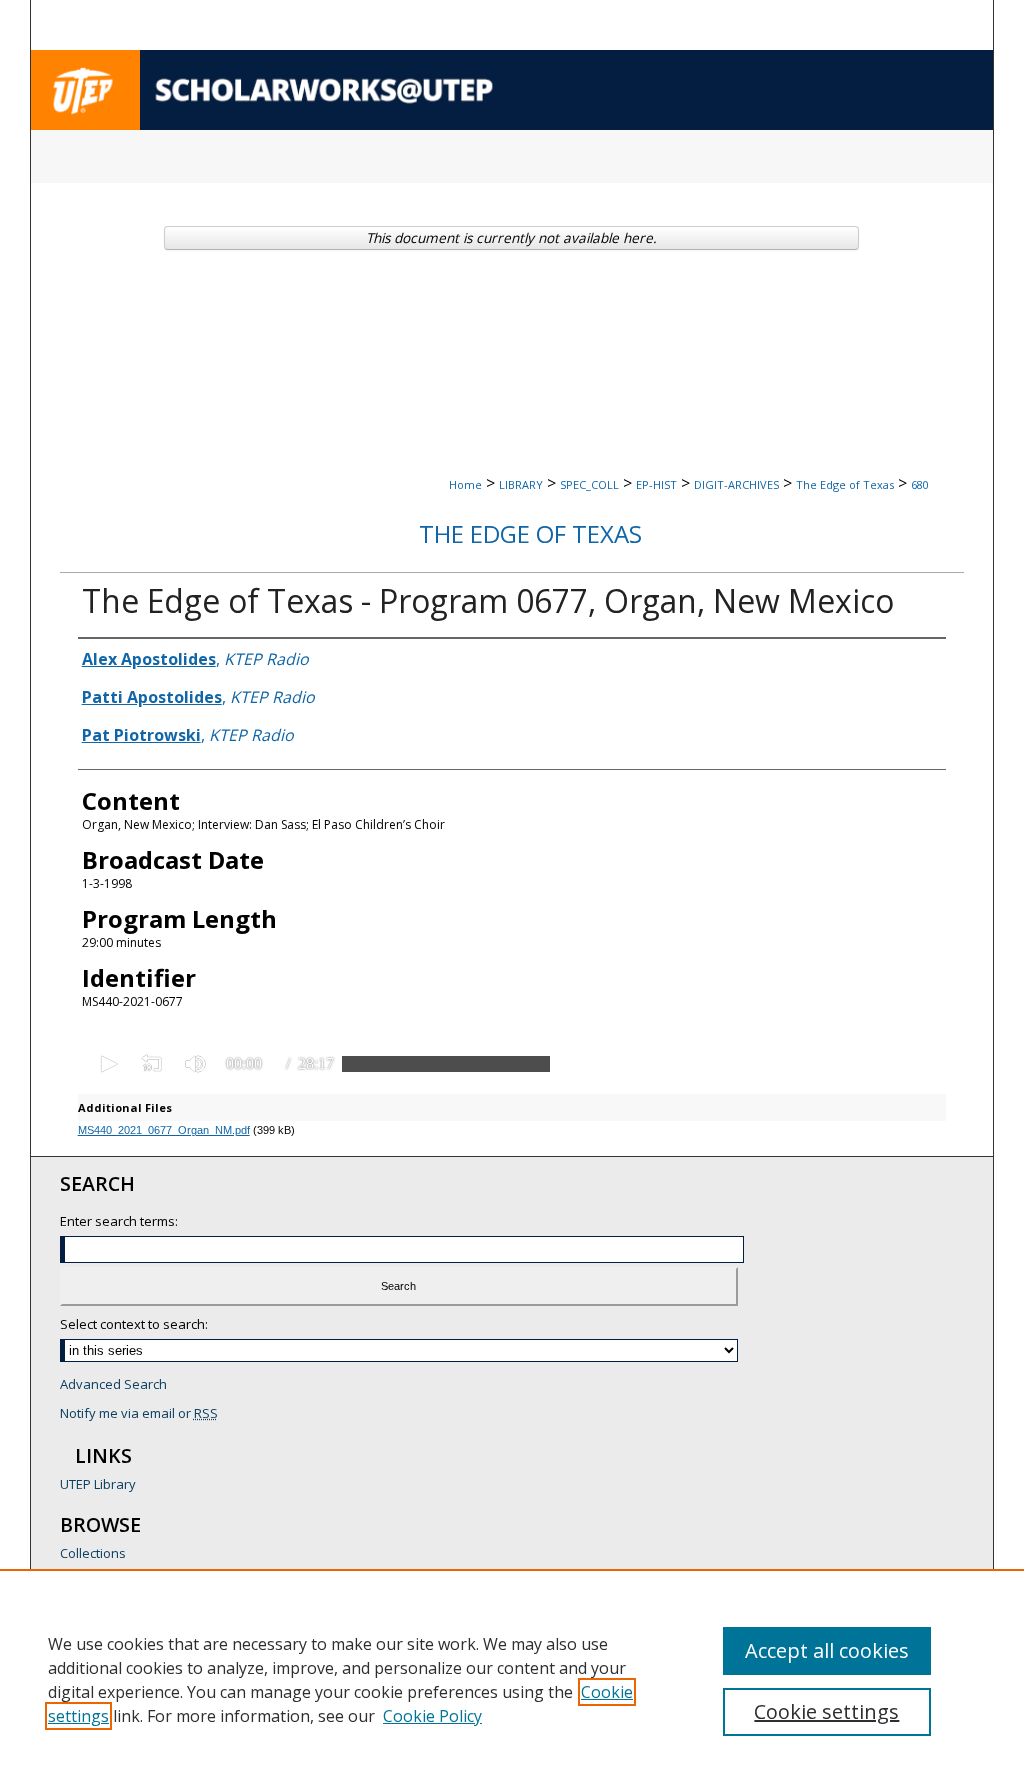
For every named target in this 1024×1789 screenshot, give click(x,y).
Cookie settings (826, 1711)
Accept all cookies (827, 1650)
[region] (512, 1679)
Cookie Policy (432, 1716)
